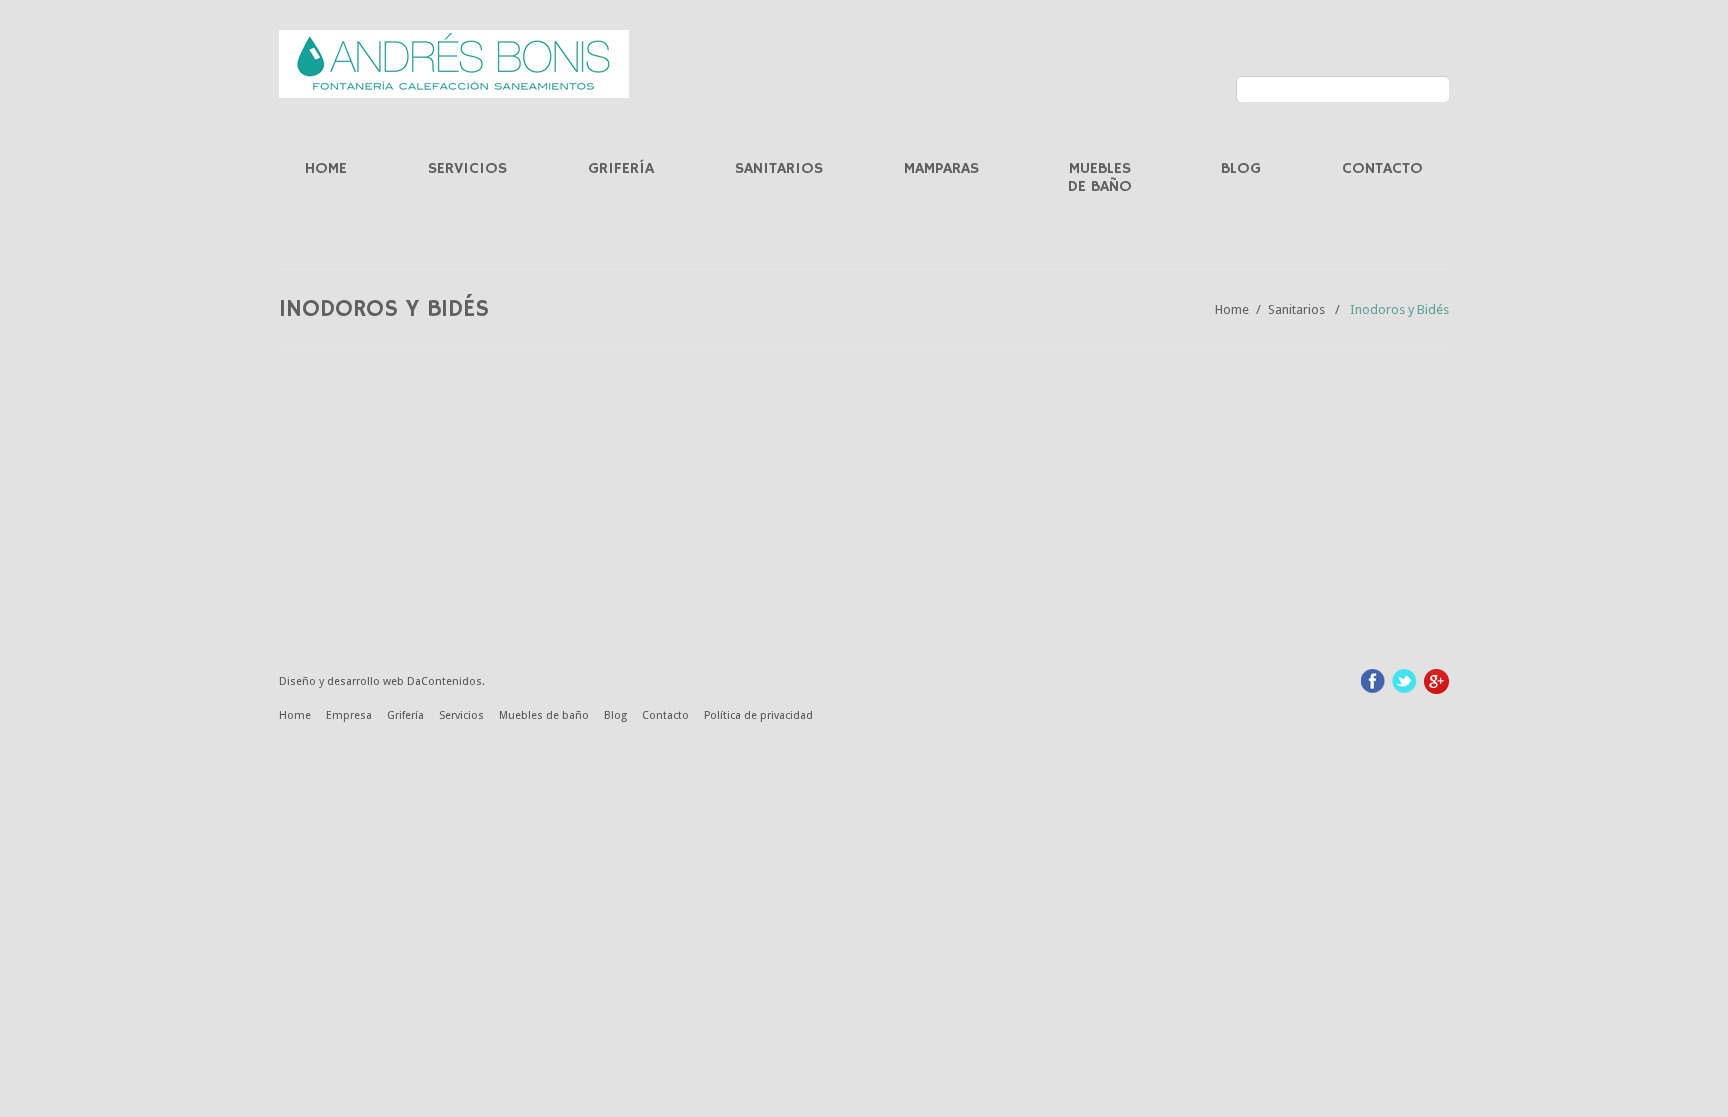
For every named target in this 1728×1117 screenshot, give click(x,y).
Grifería (621, 169)
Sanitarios (779, 169)
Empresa (349, 715)
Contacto (1382, 169)
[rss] (1436, 680)
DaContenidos (444, 681)
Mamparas (941, 169)
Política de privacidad (758, 715)
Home (326, 169)
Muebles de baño (1100, 178)
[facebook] (1373, 679)
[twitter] (1404, 679)
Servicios (467, 169)
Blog (1241, 169)
